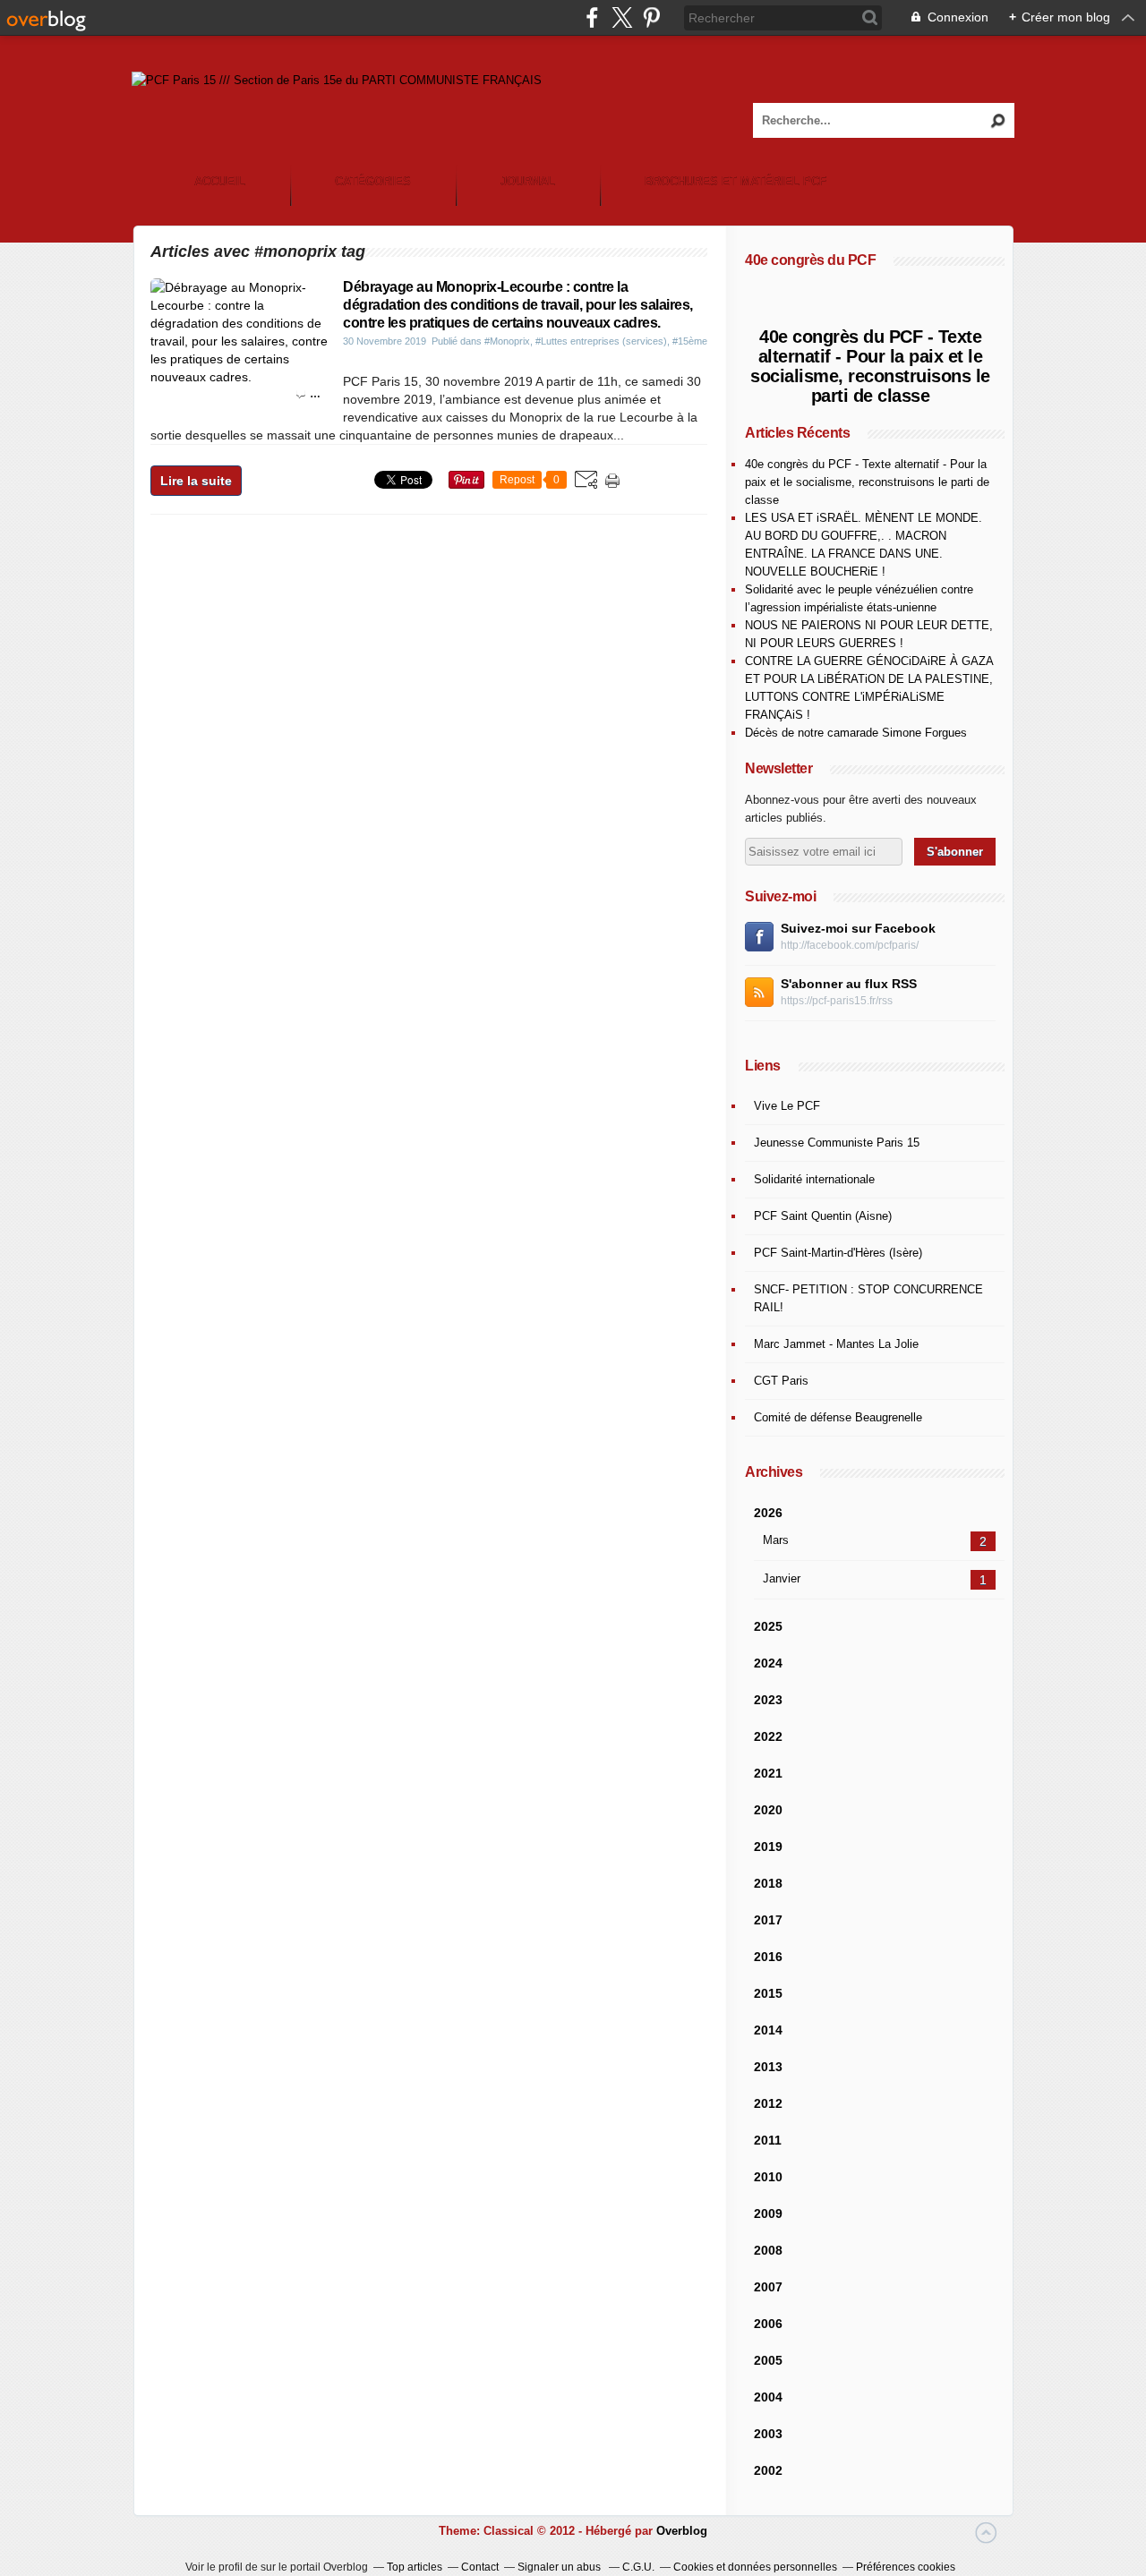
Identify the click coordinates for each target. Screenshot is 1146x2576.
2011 (768, 2140)
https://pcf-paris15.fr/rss (837, 1001)
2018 (768, 1883)
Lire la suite (196, 481)
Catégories (373, 181)
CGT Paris (781, 1381)
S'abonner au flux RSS (849, 984)
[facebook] (592, 17)
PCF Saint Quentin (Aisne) (823, 1216)
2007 (768, 2287)
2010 (768, 2177)
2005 (768, 2360)
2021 (768, 1773)
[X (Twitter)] (622, 17)
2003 (768, 2434)
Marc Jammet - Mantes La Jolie (836, 1344)
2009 (768, 2213)
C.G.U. (638, 2567)
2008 (768, 2250)
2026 (768, 1513)
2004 (768, 2397)
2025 (768, 1626)
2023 (768, 1700)
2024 (768, 1663)
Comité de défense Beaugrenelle (838, 1417)
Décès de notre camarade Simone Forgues (856, 733)
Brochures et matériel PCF (735, 181)
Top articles (415, 2567)
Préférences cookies (906, 2567)
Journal (528, 181)
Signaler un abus (560, 2567)
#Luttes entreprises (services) (601, 341)
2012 (768, 2103)
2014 (768, 2030)
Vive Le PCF (787, 1106)
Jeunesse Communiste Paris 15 (837, 1143)
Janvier (782, 1578)
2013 (768, 2067)
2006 (768, 2324)
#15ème (690, 341)
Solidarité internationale (814, 1179)
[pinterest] (651, 17)
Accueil (220, 181)
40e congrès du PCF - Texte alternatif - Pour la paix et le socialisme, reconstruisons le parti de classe (870, 366)
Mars (776, 1540)
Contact (480, 2567)
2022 (768, 1736)
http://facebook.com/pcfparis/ (850, 945)
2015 (768, 1993)
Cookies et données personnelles (755, 2567)
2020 (768, 1810)
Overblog (682, 2531)
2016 (768, 1957)
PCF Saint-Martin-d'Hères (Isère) (838, 1253)
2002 (768, 2470)
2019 (768, 1847)
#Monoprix (507, 341)
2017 (768, 1920)
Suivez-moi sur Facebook (858, 928)
